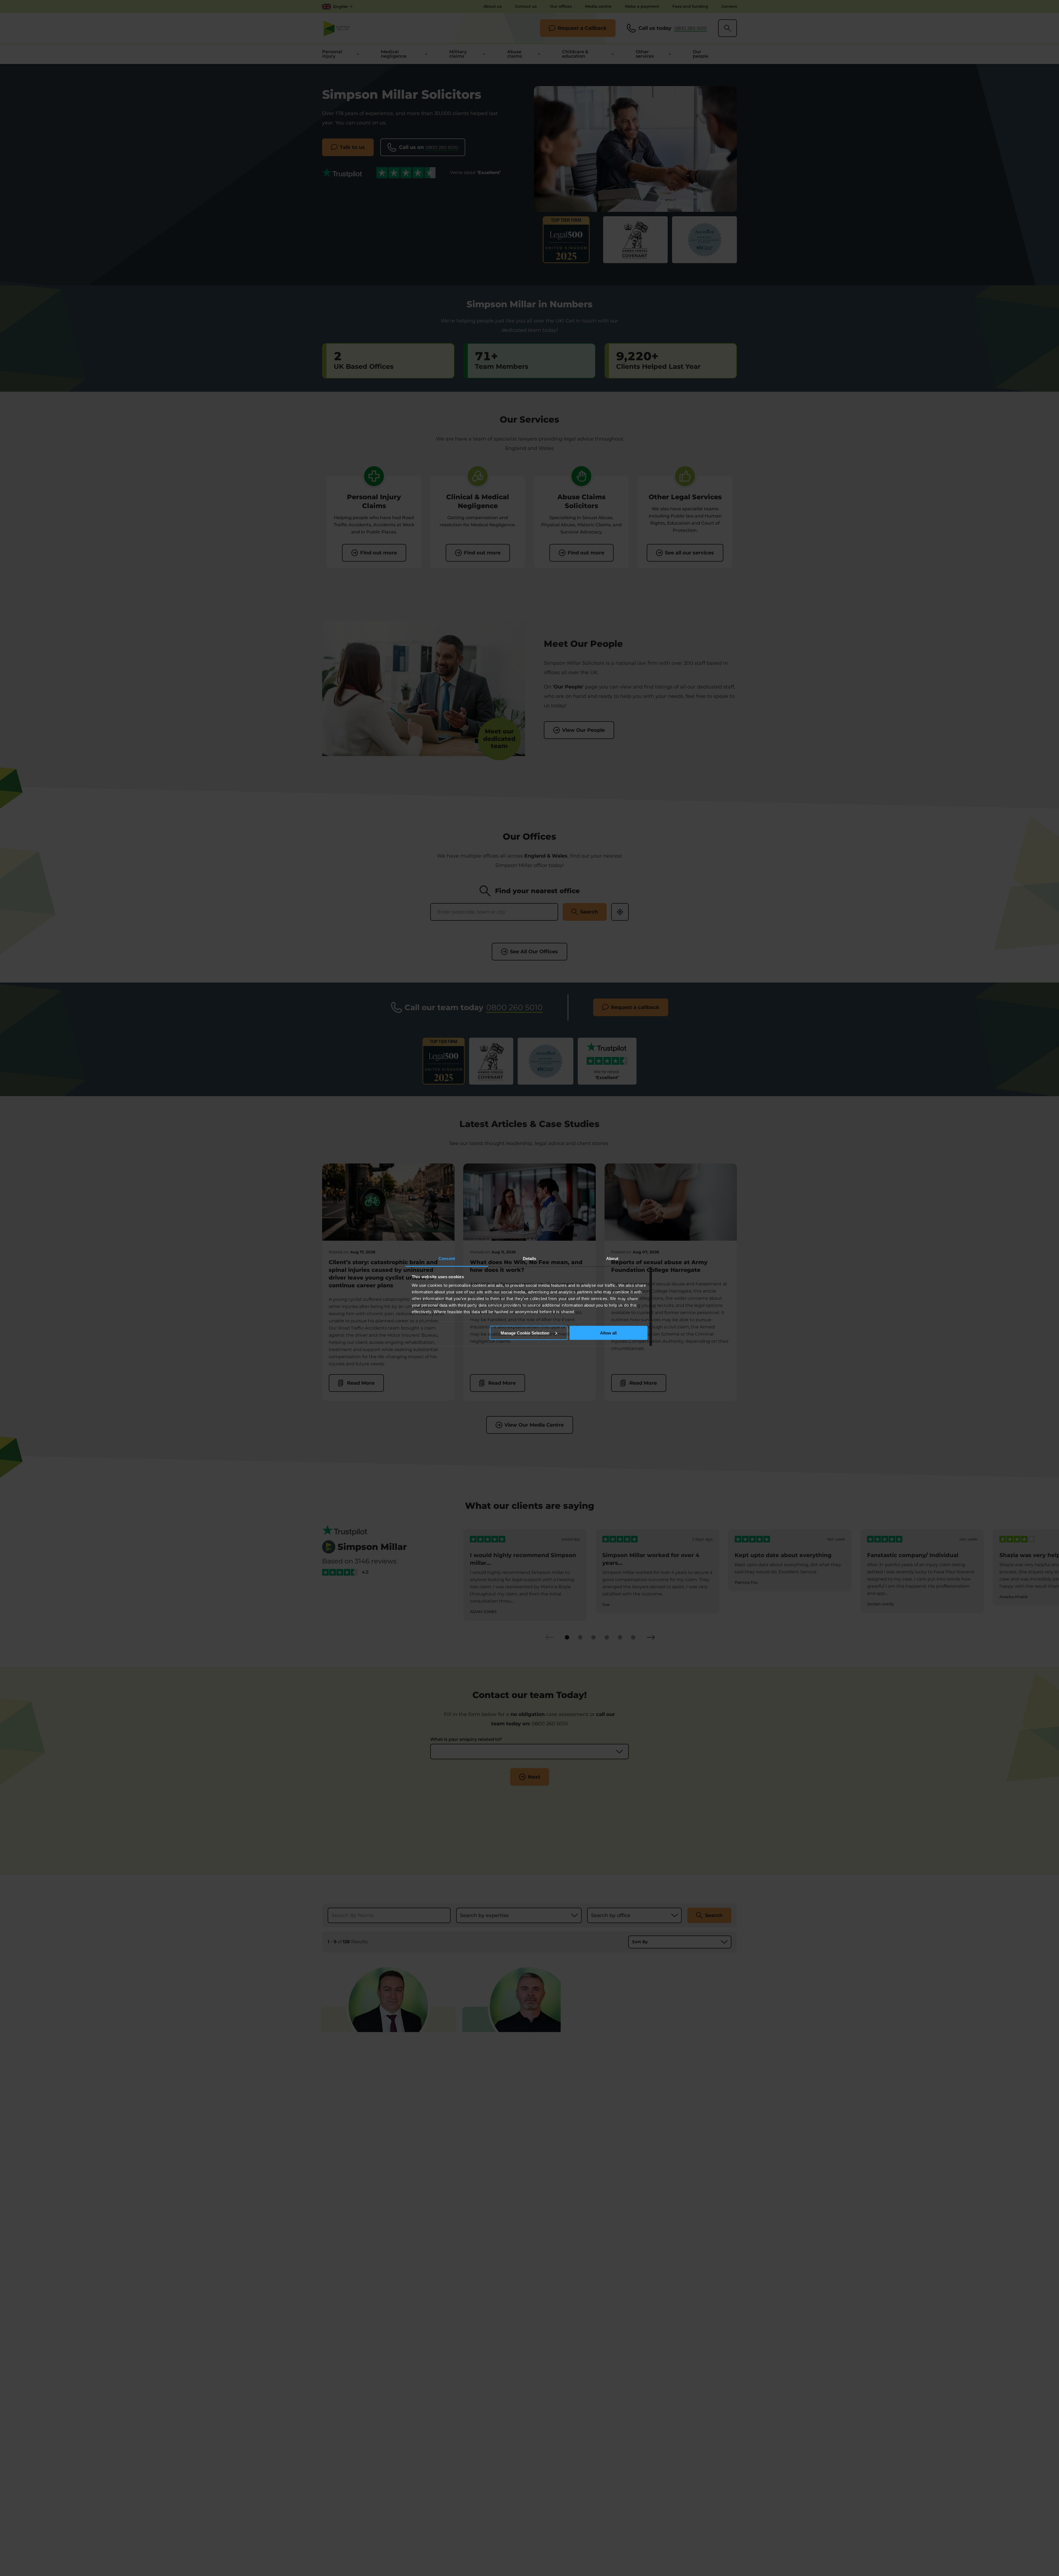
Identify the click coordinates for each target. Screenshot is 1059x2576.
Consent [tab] (447, 1258)
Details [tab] (530, 1258)
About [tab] (612, 1258)
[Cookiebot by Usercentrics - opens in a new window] (623, 1240)
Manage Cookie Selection (526, 1333)
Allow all (608, 1333)
